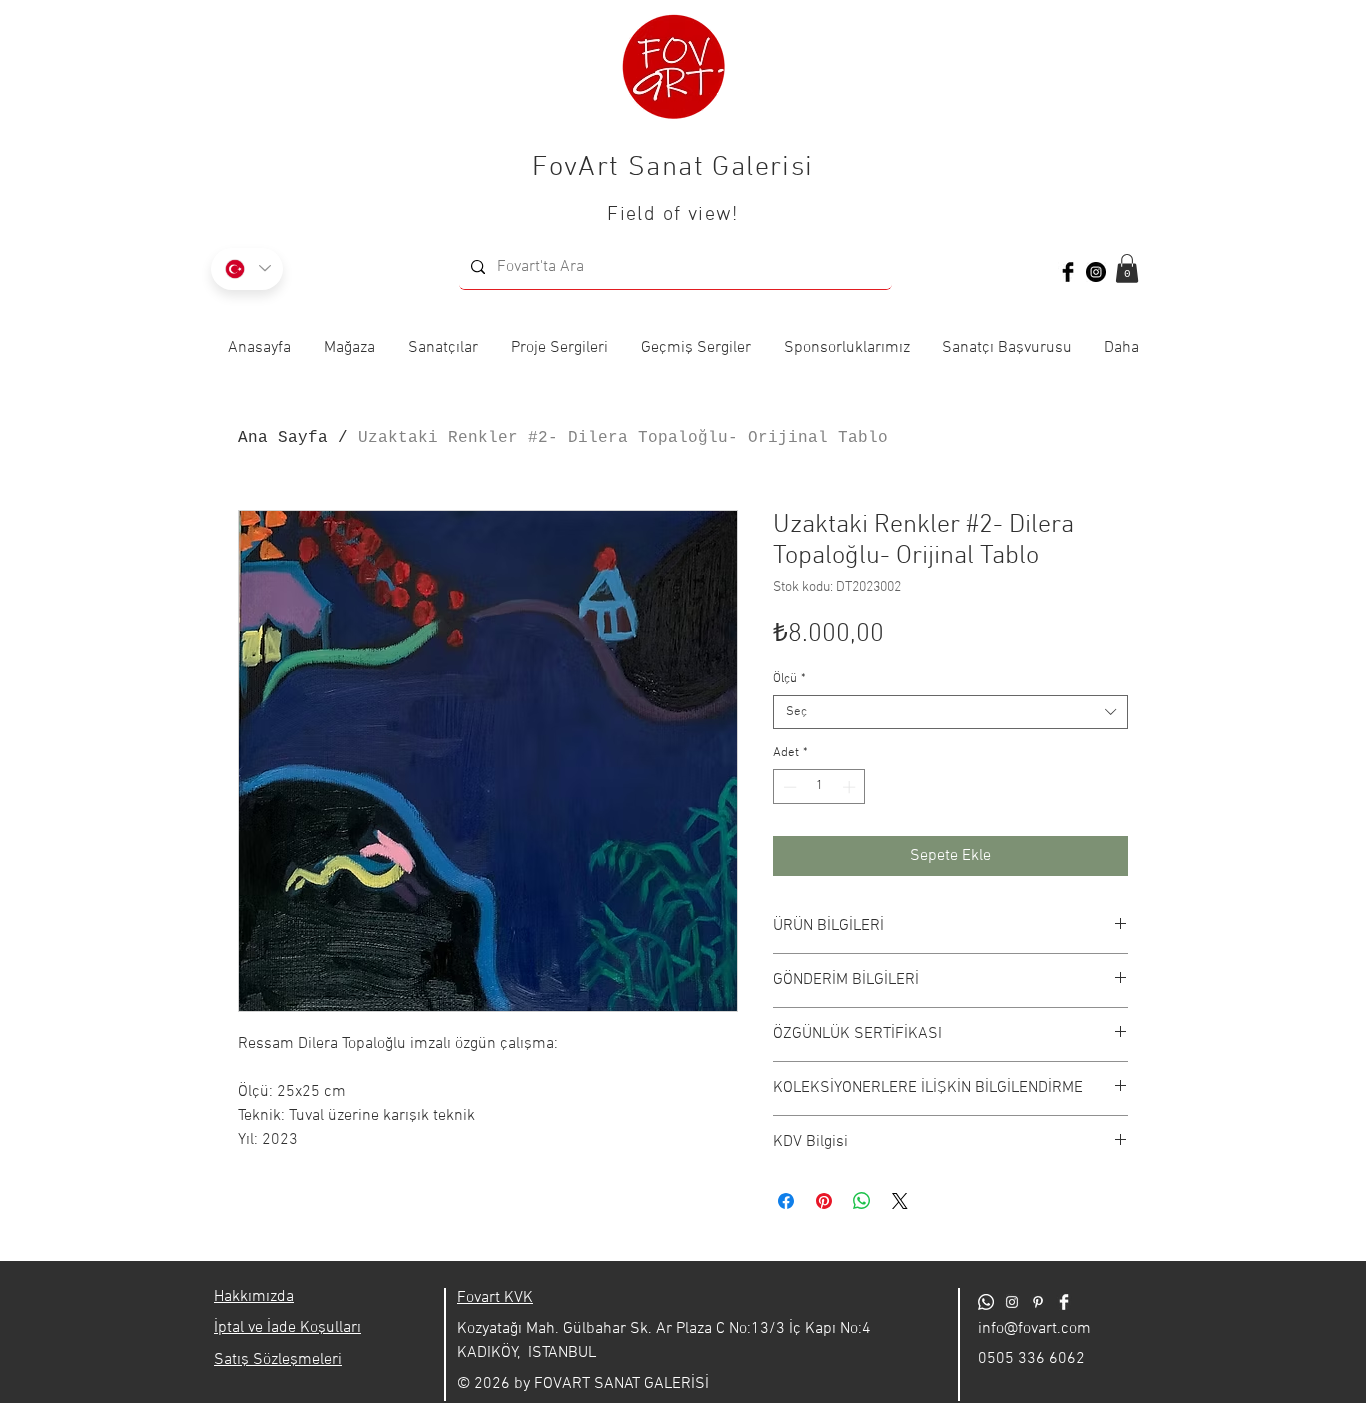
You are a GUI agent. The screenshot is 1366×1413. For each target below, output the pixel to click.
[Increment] (851, 787)
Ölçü (789, 679)
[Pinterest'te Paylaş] (824, 1201)
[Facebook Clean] (1064, 1302)
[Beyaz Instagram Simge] (1012, 1302)
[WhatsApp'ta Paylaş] (862, 1201)
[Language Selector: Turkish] (247, 269)
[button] (1127, 268)
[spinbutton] (819, 787)
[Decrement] (788, 787)
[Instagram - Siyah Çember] (1096, 272)
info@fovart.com (1034, 1329)
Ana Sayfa (283, 438)
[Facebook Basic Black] (1068, 272)
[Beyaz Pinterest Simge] (1038, 1302)
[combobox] (950, 712)
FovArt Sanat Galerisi (672, 168)
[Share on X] (900, 1201)
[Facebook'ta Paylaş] (786, 1201)
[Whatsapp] (986, 1302)
